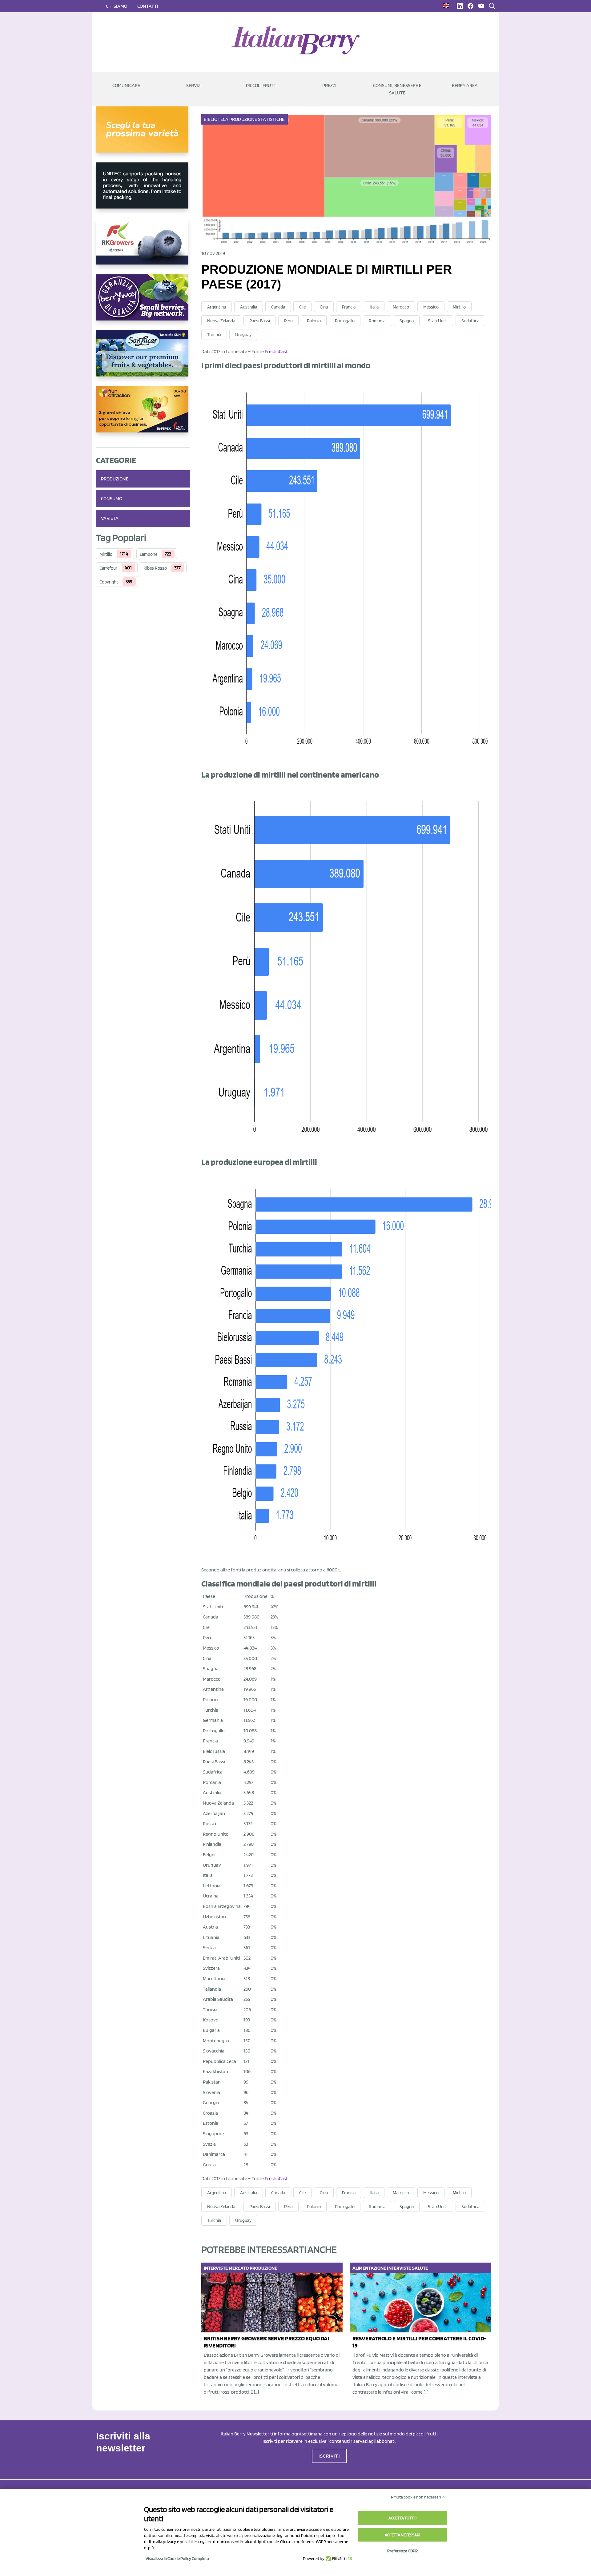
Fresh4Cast (276, 351)
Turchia (214, 335)
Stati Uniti (438, 321)
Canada (278, 307)
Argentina (217, 307)
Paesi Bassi (260, 321)
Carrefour (108, 568)
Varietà (110, 518)
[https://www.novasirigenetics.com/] (143, 134)
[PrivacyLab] (338, 2558)
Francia (349, 307)
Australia (249, 307)
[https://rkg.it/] (143, 246)
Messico (431, 307)
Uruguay (243, 335)
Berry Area (465, 85)
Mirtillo (106, 554)
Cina (324, 307)
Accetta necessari (402, 2535)
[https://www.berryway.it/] (143, 302)
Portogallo (345, 321)
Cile (302, 307)
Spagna (407, 321)
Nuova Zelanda (221, 321)
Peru (288, 321)
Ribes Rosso (155, 568)
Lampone (149, 554)
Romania (377, 321)
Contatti (148, 6)
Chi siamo (117, 6)
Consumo (112, 498)
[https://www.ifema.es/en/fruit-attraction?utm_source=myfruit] (143, 414)
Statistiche (271, 119)
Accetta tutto (402, 2518)
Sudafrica (470, 321)
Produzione (115, 479)
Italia (374, 307)
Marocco (401, 307)
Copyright (109, 582)
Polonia (314, 321)
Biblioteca (216, 119)
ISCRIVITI (329, 2456)
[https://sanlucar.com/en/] (143, 358)
